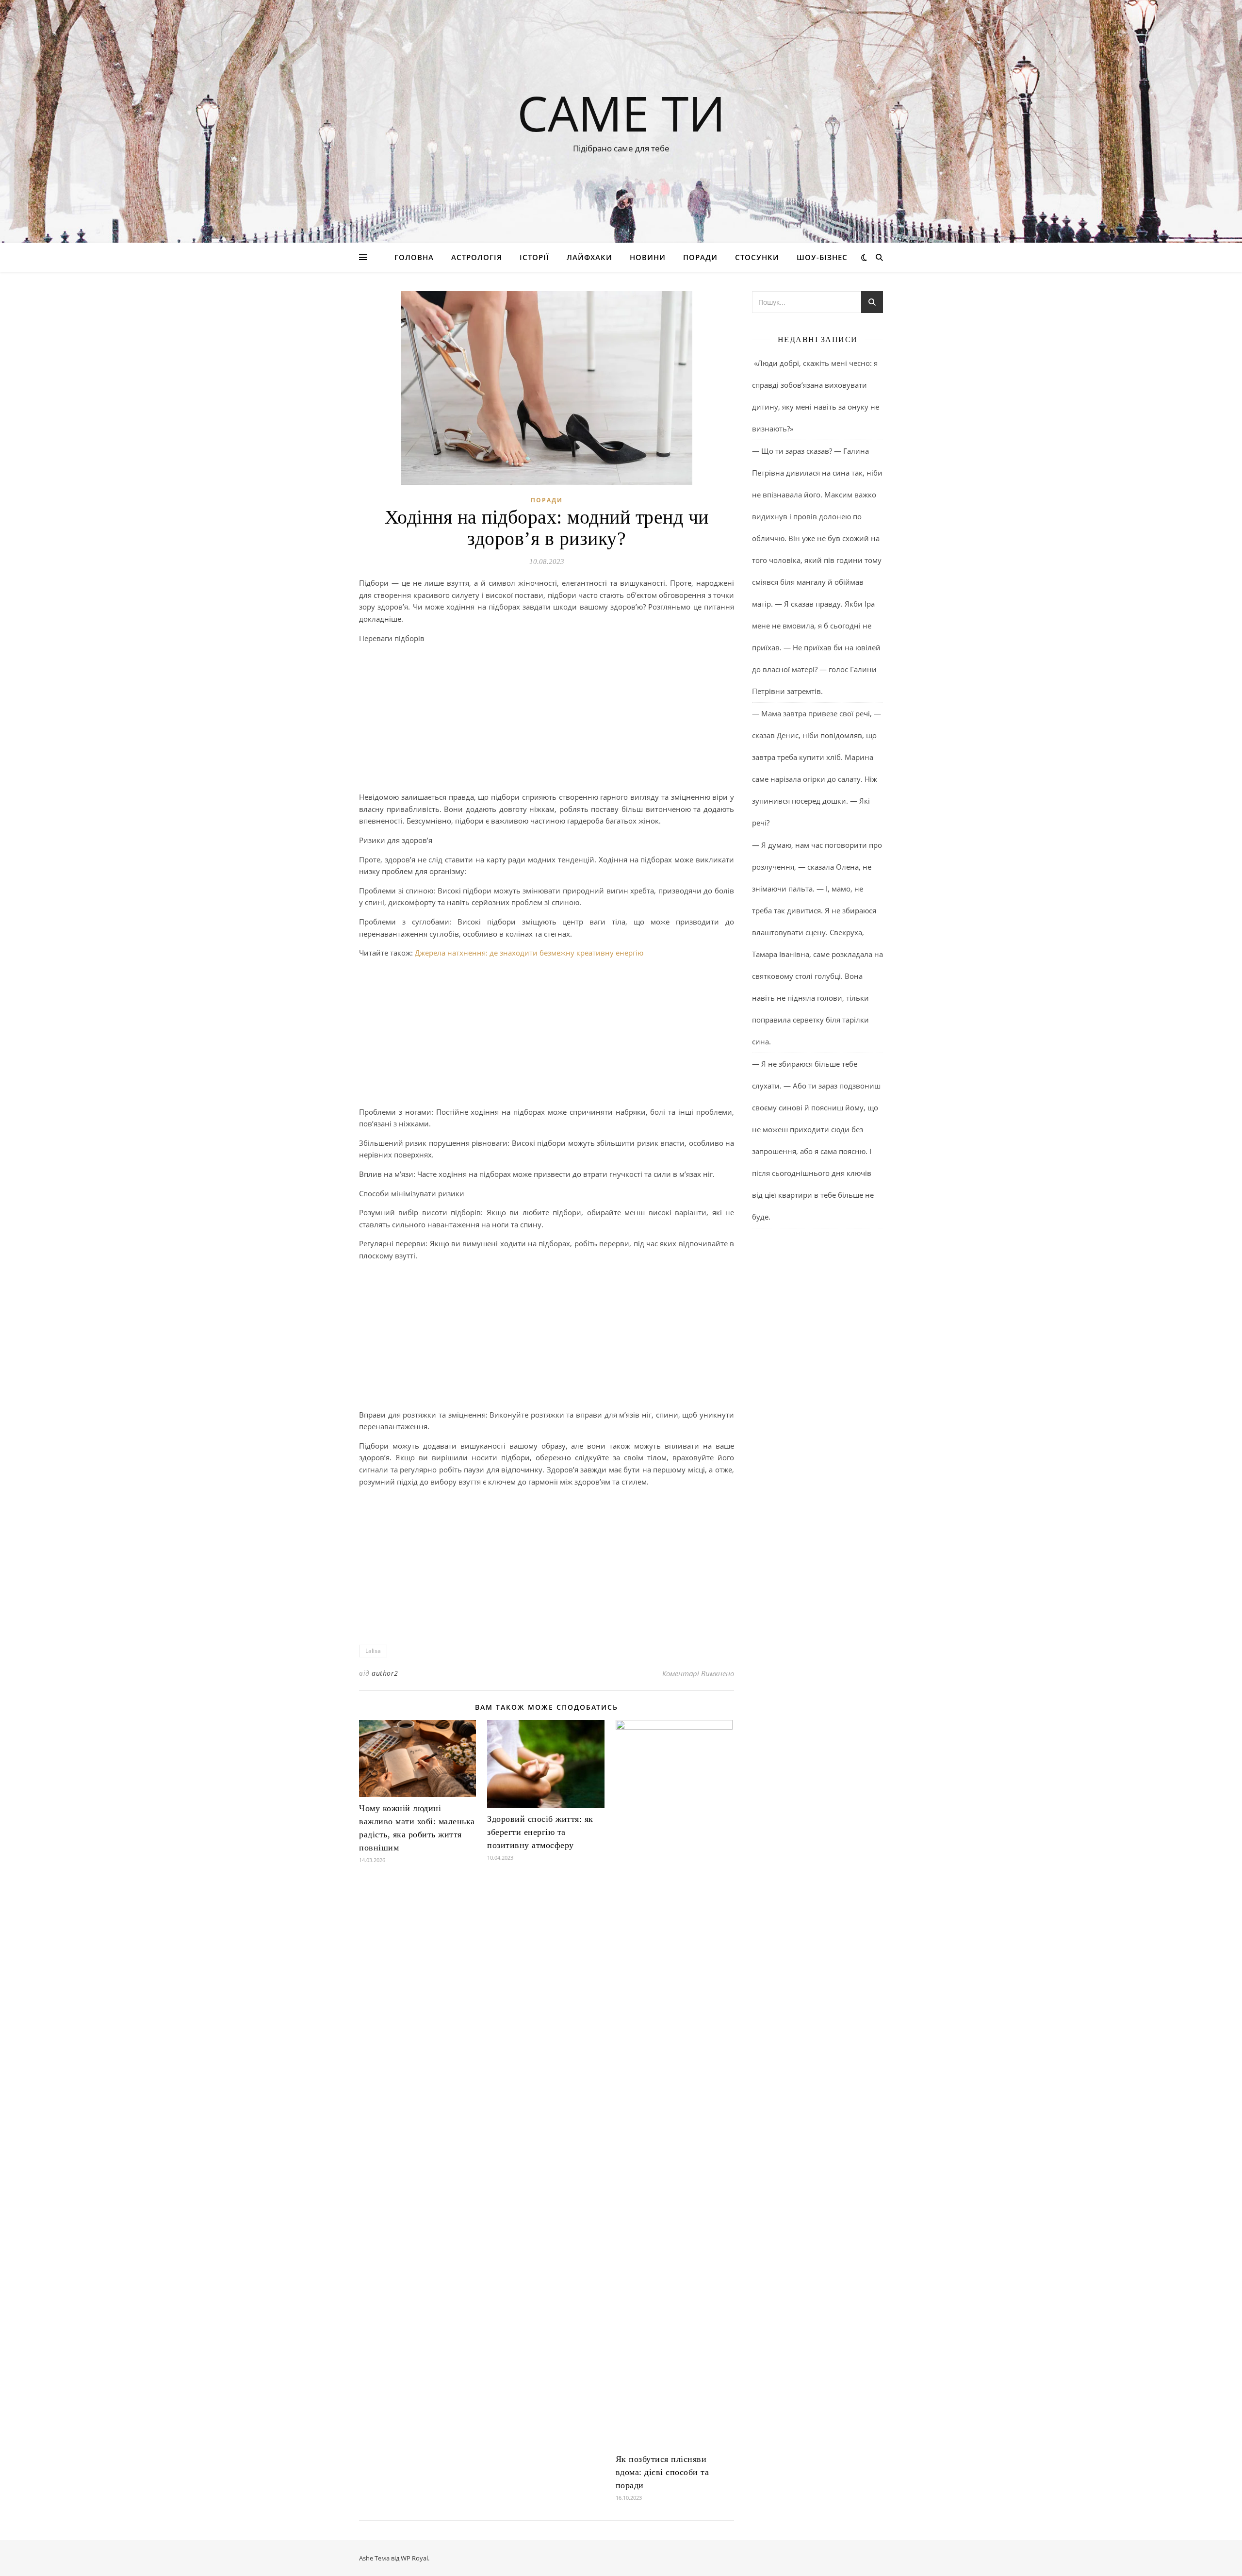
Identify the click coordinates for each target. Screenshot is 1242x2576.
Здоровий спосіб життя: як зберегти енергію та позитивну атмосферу (540, 1832)
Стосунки (757, 257)
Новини (648, 257)
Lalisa (373, 1651)
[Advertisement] (547, 719)
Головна (414, 257)
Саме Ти (621, 113)
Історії (534, 257)
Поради (700, 257)
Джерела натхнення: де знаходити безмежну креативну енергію (529, 953)
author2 (385, 1673)
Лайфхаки (589, 257)
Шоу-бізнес (822, 257)
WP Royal (414, 2558)
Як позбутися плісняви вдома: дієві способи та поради (662, 2472)
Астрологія (477, 257)
